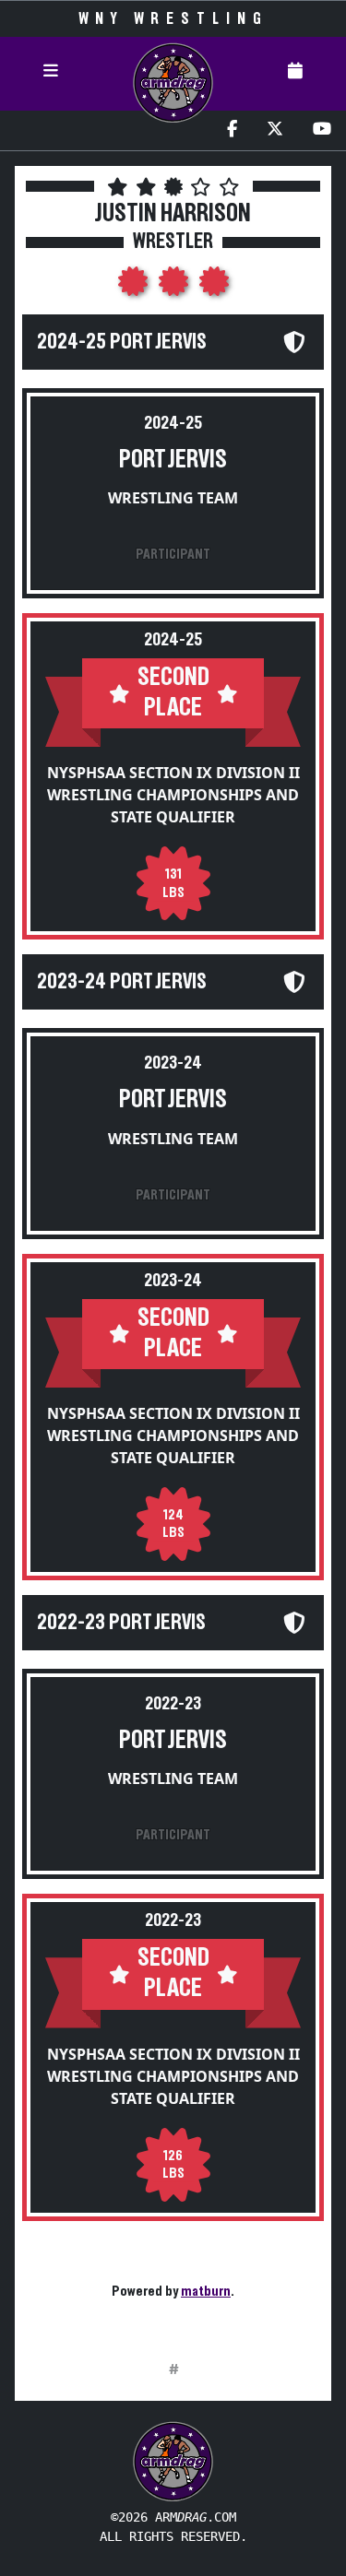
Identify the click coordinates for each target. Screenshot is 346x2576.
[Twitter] (275, 130)
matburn (206, 2291)
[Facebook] (232, 130)
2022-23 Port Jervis (121, 1623)
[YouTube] (322, 130)
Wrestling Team (173, 498)
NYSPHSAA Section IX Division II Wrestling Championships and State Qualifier (173, 795)
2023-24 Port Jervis (122, 982)
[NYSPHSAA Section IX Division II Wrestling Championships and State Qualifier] (135, 287)
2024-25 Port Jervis (122, 342)
